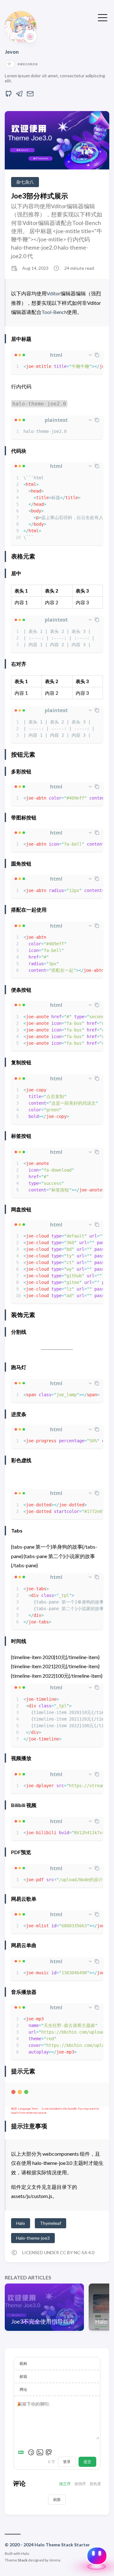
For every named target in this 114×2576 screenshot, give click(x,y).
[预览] (49, 2452)
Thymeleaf (51, 2223)
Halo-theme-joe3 (33, 2238)
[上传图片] (40, 2452)
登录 (67, 2462)
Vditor (54, 293)
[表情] (31, 2452)
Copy (93, 2094)
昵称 (23, 2363)
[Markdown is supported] (22, 2452)
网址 (23, 2389)
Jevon (12, 52)
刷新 (57, 2499)
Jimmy (55, 2560)
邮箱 (23, 2376)
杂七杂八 (25, 182)
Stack (23, 2560)
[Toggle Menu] (103, 17)
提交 (87, 2462)
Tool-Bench (54, 312)
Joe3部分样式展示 (40, 196)
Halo (21, 2223)
